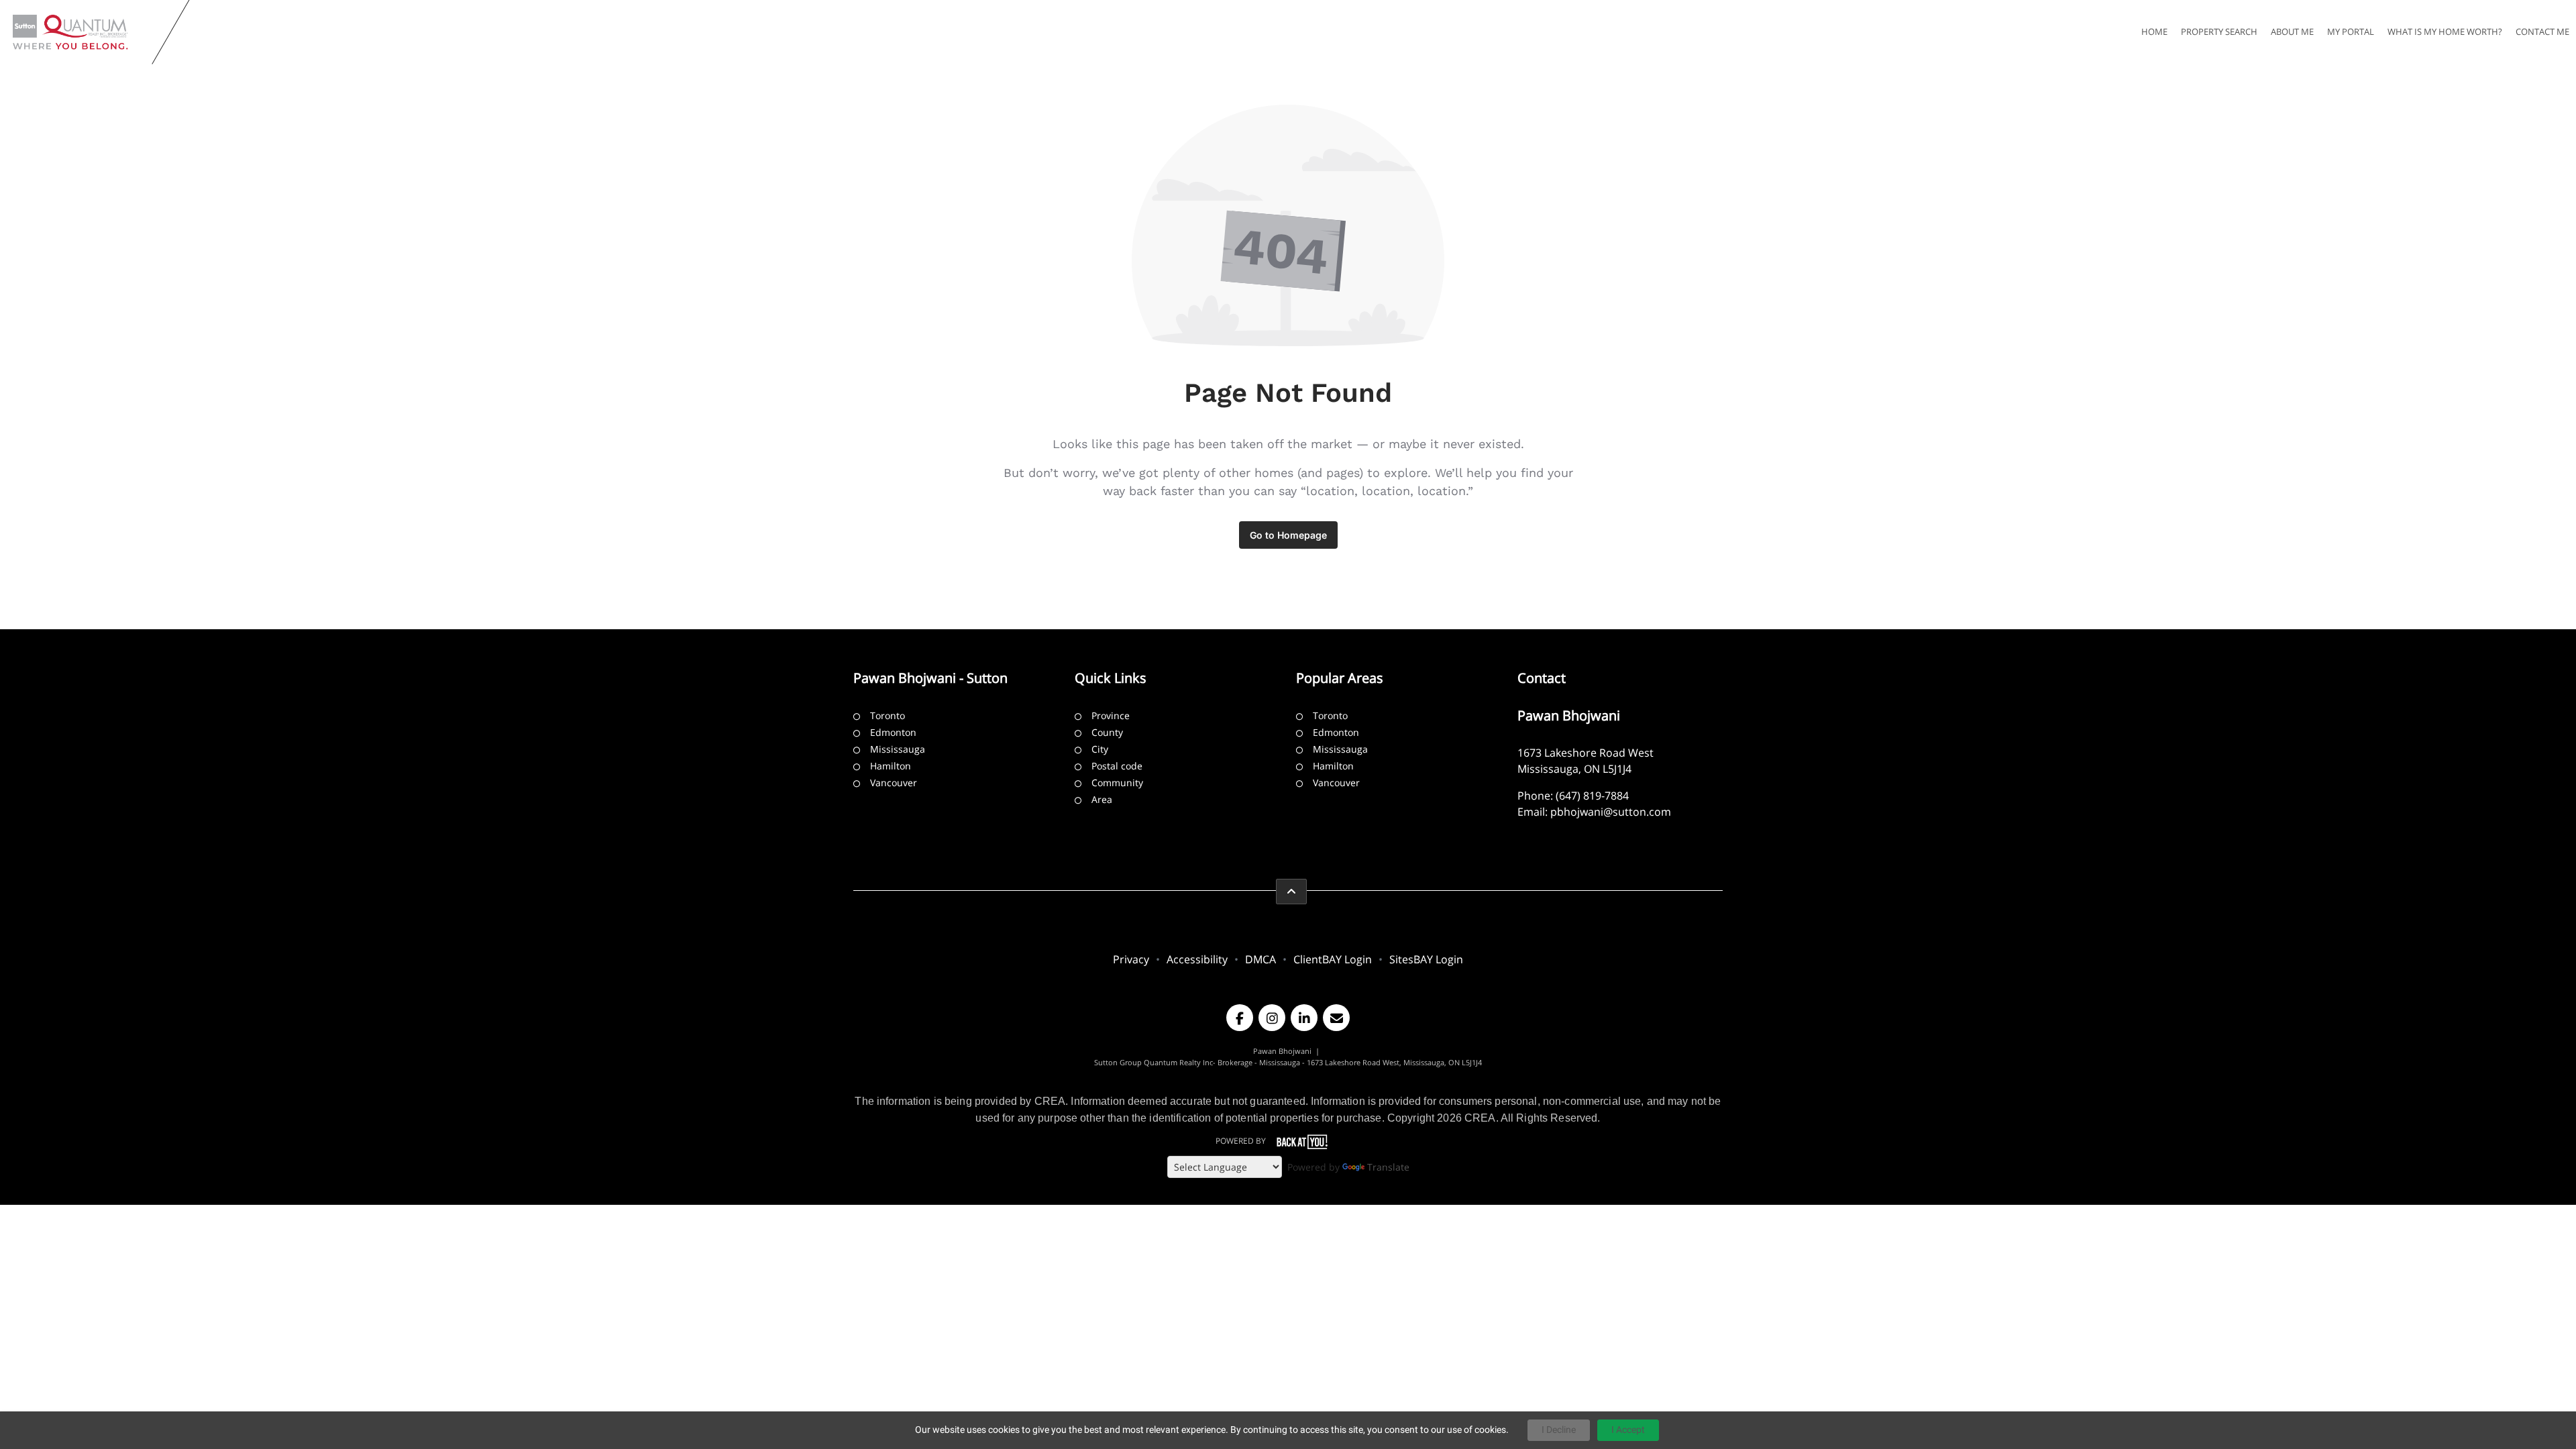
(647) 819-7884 (1592, 796)
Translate (1388, 1167)
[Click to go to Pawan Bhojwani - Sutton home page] (79, 32)
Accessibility (1197, 959)
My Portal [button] (2351, 32)
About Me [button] (2292, 32)
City (1100, 749)
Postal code (1117, 766)
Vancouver (894, 783)
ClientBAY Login (1333, 959)
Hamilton (891, 766)
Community (1117, 783)
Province (1111, 715)
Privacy (1131, 959)
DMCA (1260, 959)
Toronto (888, 715)
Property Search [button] (2219, 32)
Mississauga (898, 749)
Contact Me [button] (2542, 32)
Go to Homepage (1288, 535)
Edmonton (893, 732)
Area (1102, 799)
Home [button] (2154, 32)
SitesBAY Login (1426, 959)
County (1107, 732)
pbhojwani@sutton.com (1611, 812)
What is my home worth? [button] (2445, 32)
